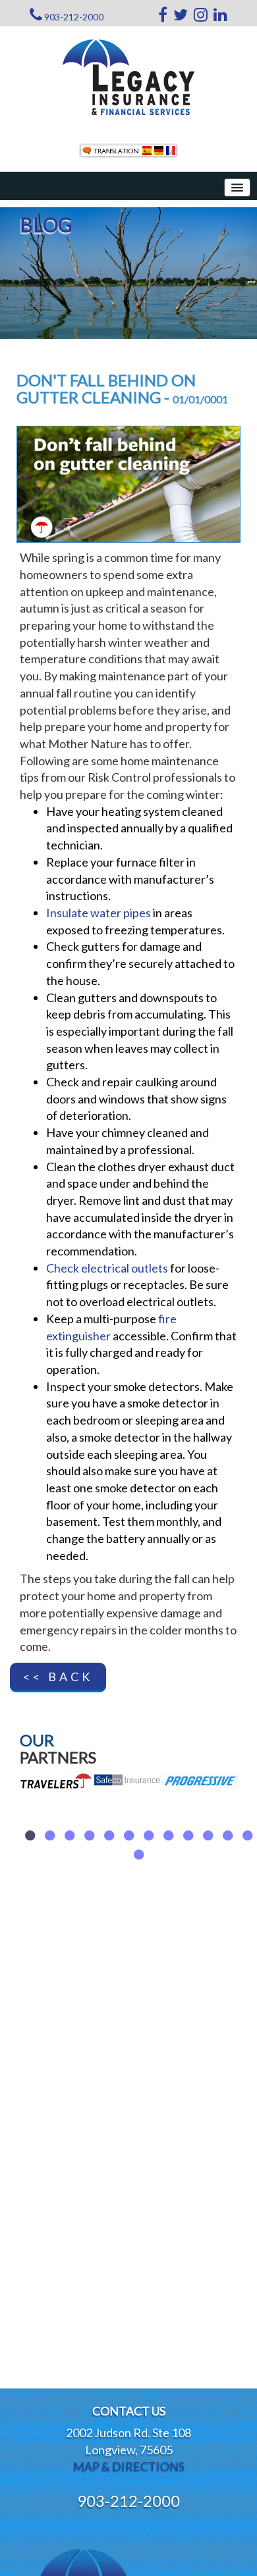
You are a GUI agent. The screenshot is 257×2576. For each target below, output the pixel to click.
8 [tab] (168, 1836)
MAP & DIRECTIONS (129, 2466)
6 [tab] (128, 1836)
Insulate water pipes (99, 913)
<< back (58, 1677)
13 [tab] (138, 1855)
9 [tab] (188, 1836)
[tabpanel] (56, 1822)
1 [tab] (30, 1836)
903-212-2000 (74, 17)
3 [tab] (69, 1836)
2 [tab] (49, 1836)
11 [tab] (227, 1836)
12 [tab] (247, 1836)
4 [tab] (89, 1836)
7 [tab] (148, 1836)
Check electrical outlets (107, 1268)
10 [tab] (208, 1836)
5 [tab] (109, 1836)
